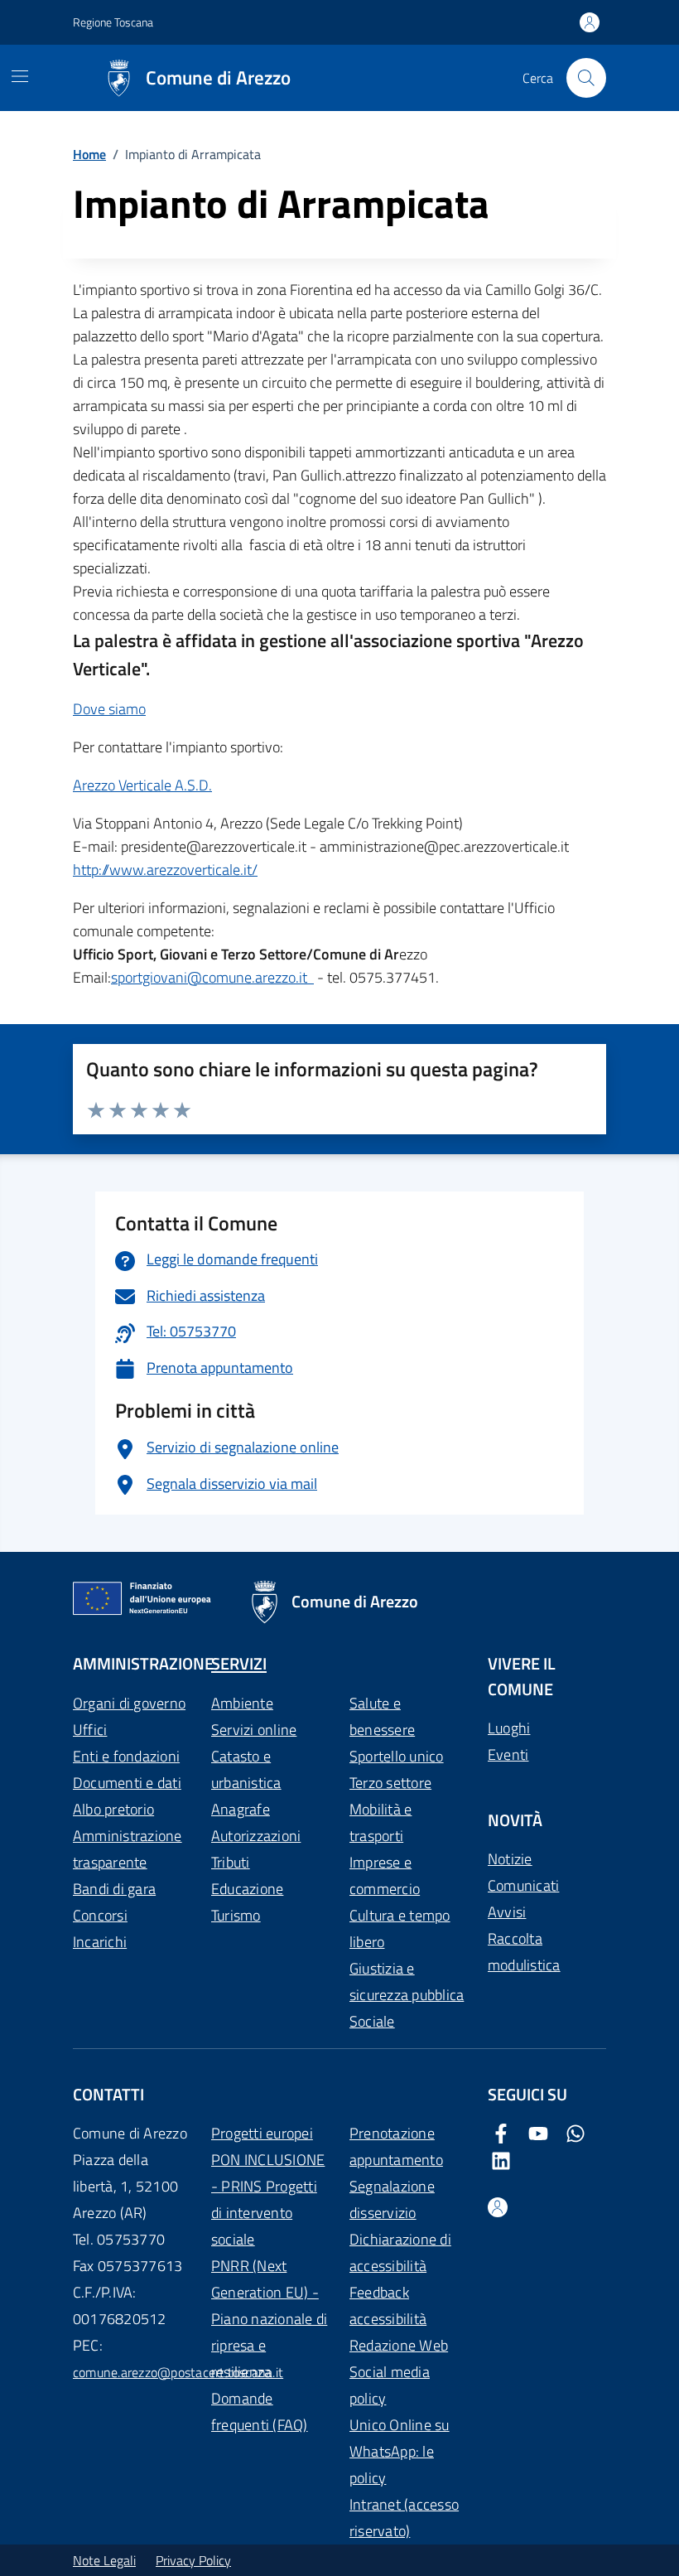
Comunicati (523, 1885)
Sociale (372, 2021)
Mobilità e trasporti (380, 1822)
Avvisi (507, 1912)
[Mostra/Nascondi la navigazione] (20, 76)
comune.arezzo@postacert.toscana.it (178, 2372)
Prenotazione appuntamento (396, 2146)
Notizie (510, 1859)
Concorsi (100, 1915)
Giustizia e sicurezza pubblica (407, 1982)
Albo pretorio (113, 1809)
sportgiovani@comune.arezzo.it (212, 977)
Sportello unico (397, 1756)
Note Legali (104, 2560)
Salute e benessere (382, 1716)
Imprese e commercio (385, 1875)
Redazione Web (399, 2345)
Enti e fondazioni (126, 1756)
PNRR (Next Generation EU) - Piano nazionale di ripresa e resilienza (269, 2319)
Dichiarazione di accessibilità (400, 2252)
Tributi (231, 1862)
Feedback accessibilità (388, 2305)
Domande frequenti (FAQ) (260, 2412)
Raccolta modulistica (524, 1952)
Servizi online (254, 1730)
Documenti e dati (127, 1783)
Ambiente (242, 1703)
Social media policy (390, 2385)
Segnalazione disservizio (392, 2199)
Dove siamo (109, 709)
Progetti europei (262, 2133)
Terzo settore (390, 1783)
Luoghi (509, 1728)
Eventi (508, 1754)
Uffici (90, 1730)
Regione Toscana (113, 22)
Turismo (236, 1915)
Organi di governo (129, 1703)
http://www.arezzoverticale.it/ (165, 870)
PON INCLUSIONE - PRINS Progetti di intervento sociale (268, 2199)
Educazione (247, 1889)
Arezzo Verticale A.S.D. (142, 785)
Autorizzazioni (256, 1836)
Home (89, 154)
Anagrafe (241, 1809)
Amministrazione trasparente (128, 1849)
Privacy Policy (193, 2560)
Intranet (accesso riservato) (404, 2518)
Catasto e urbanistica (246, 1769)
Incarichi (100, 1942)
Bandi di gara (114, 1889)
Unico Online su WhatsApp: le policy (400, 2451)
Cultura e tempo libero (400, 1928)
